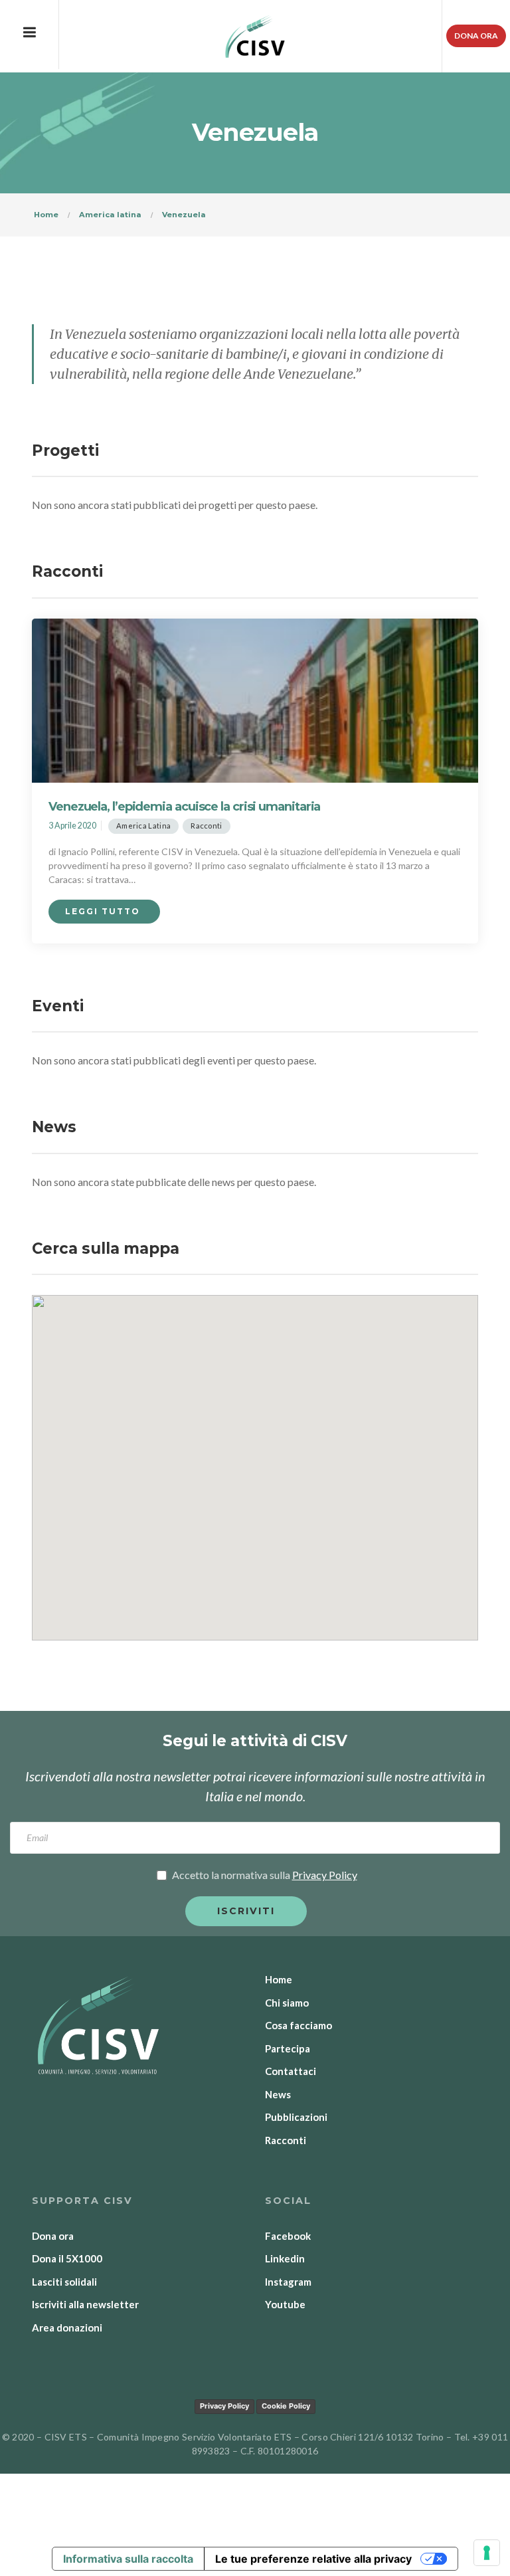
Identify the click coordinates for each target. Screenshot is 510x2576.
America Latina (143, 826)
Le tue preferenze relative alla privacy (313, 2559)
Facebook (288, 2236)
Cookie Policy (286, 2406)
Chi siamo (287, 2003)
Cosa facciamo (298, 2025)
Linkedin (285, 2258)
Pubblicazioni (296, 2117)
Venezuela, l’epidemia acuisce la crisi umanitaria (184, 807)
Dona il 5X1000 (67, 2258)
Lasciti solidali (64, 2282)
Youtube (285, 2304)
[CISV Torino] (255, 37)
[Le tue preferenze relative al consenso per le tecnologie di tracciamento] (487, 2553)
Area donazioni (67, 2328)
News (278, 2094)
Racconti (206, 826)
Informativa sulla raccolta (128, 2559)
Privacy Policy (224, 2406)
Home (279, 1979)
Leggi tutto (104, 911)
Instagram (288, 2282)
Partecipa (288, 2048)
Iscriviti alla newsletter (85, 2304)
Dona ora (476, 36)
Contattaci (291, 2071)
